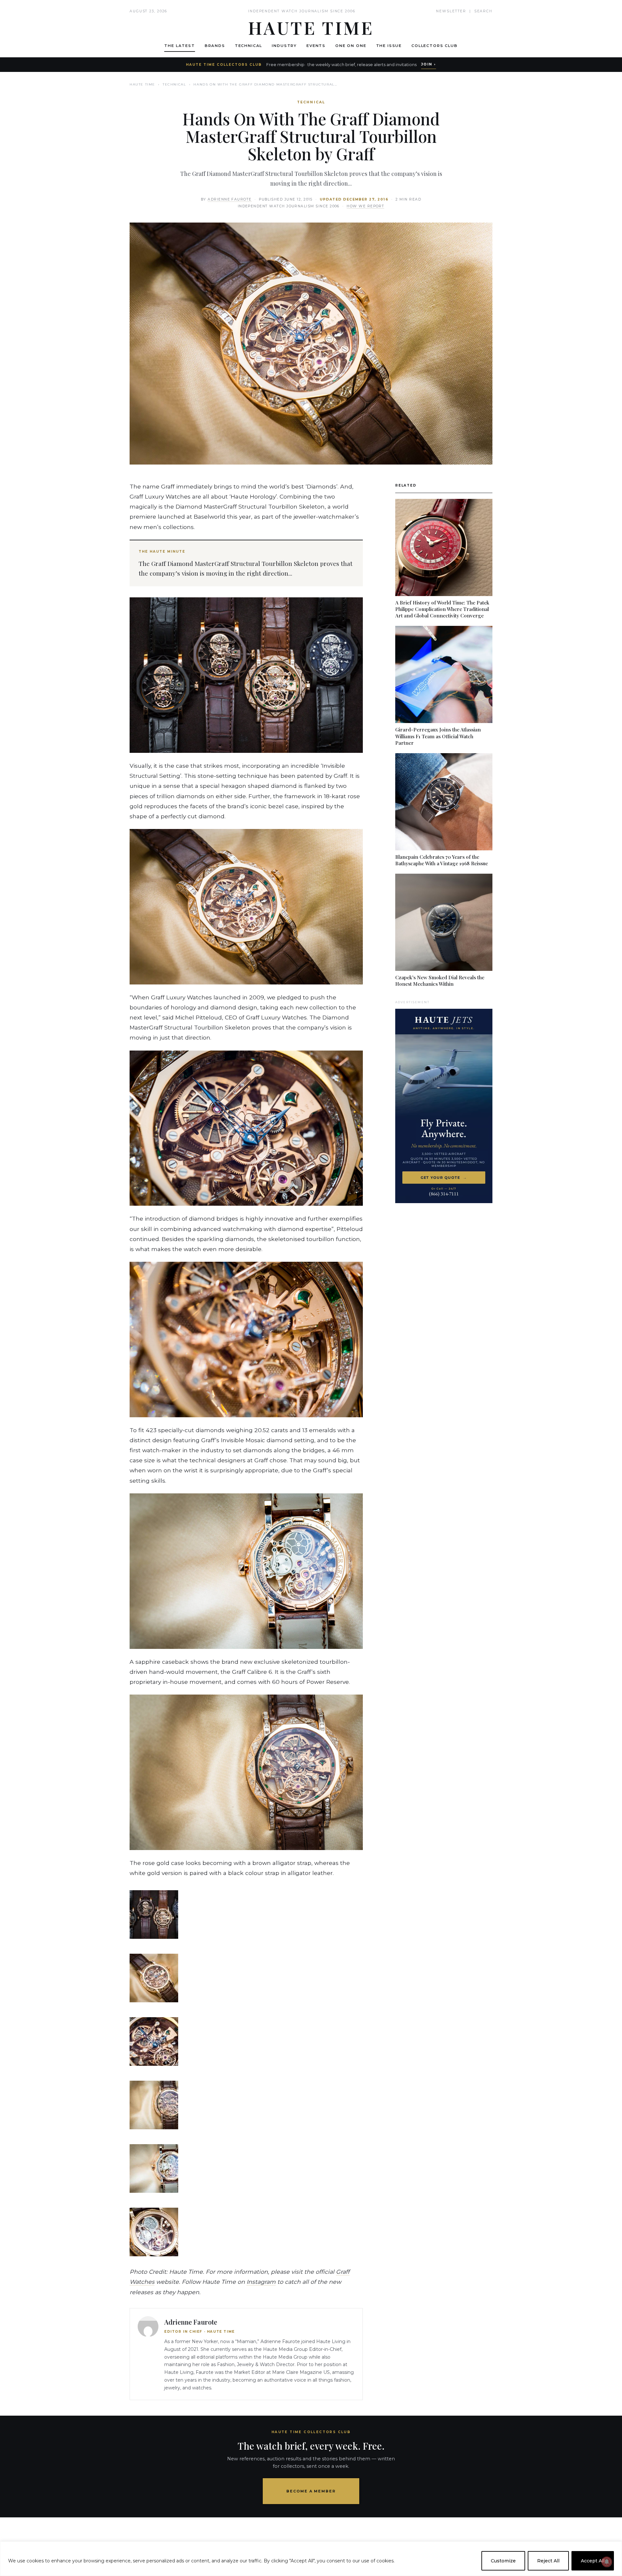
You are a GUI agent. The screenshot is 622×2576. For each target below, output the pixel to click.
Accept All (593, 2561)
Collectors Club (435, 46)
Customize (503, 2561)
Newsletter (451, 11)
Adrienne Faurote (230, 199)
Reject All (548, 2561)
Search (483, 11)
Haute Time (142, 84)
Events (316, 46)
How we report (365, 206)
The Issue (389, 46)
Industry (284, 46)
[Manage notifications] (607, 2562)
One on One (351, 46)
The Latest (179, 46)
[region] (311, 2559)
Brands (215, 46)
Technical (249, 46)
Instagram (261, 2282)
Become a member (311, 2491)
